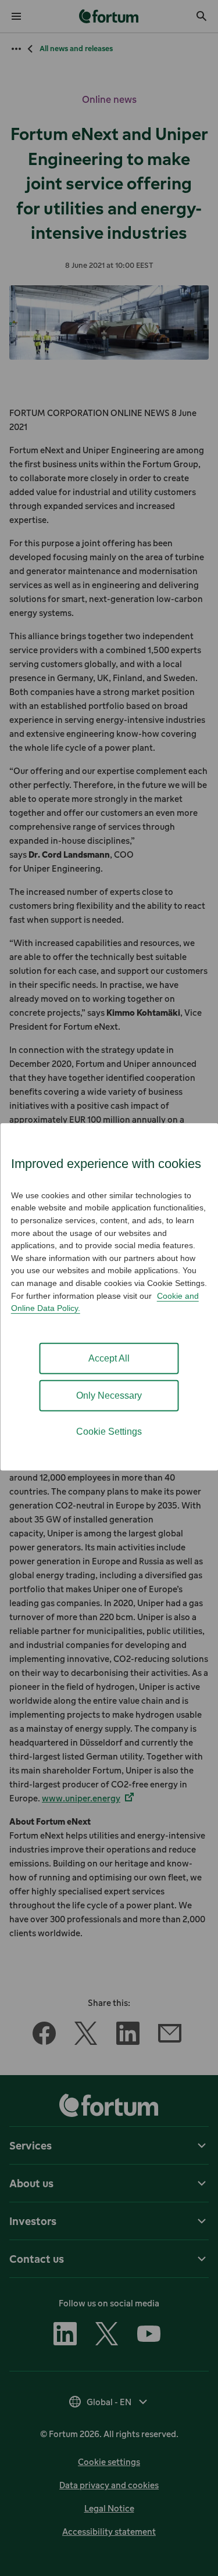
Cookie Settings (109, 1432)
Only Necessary (109, 1396)
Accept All (109, 1358)
